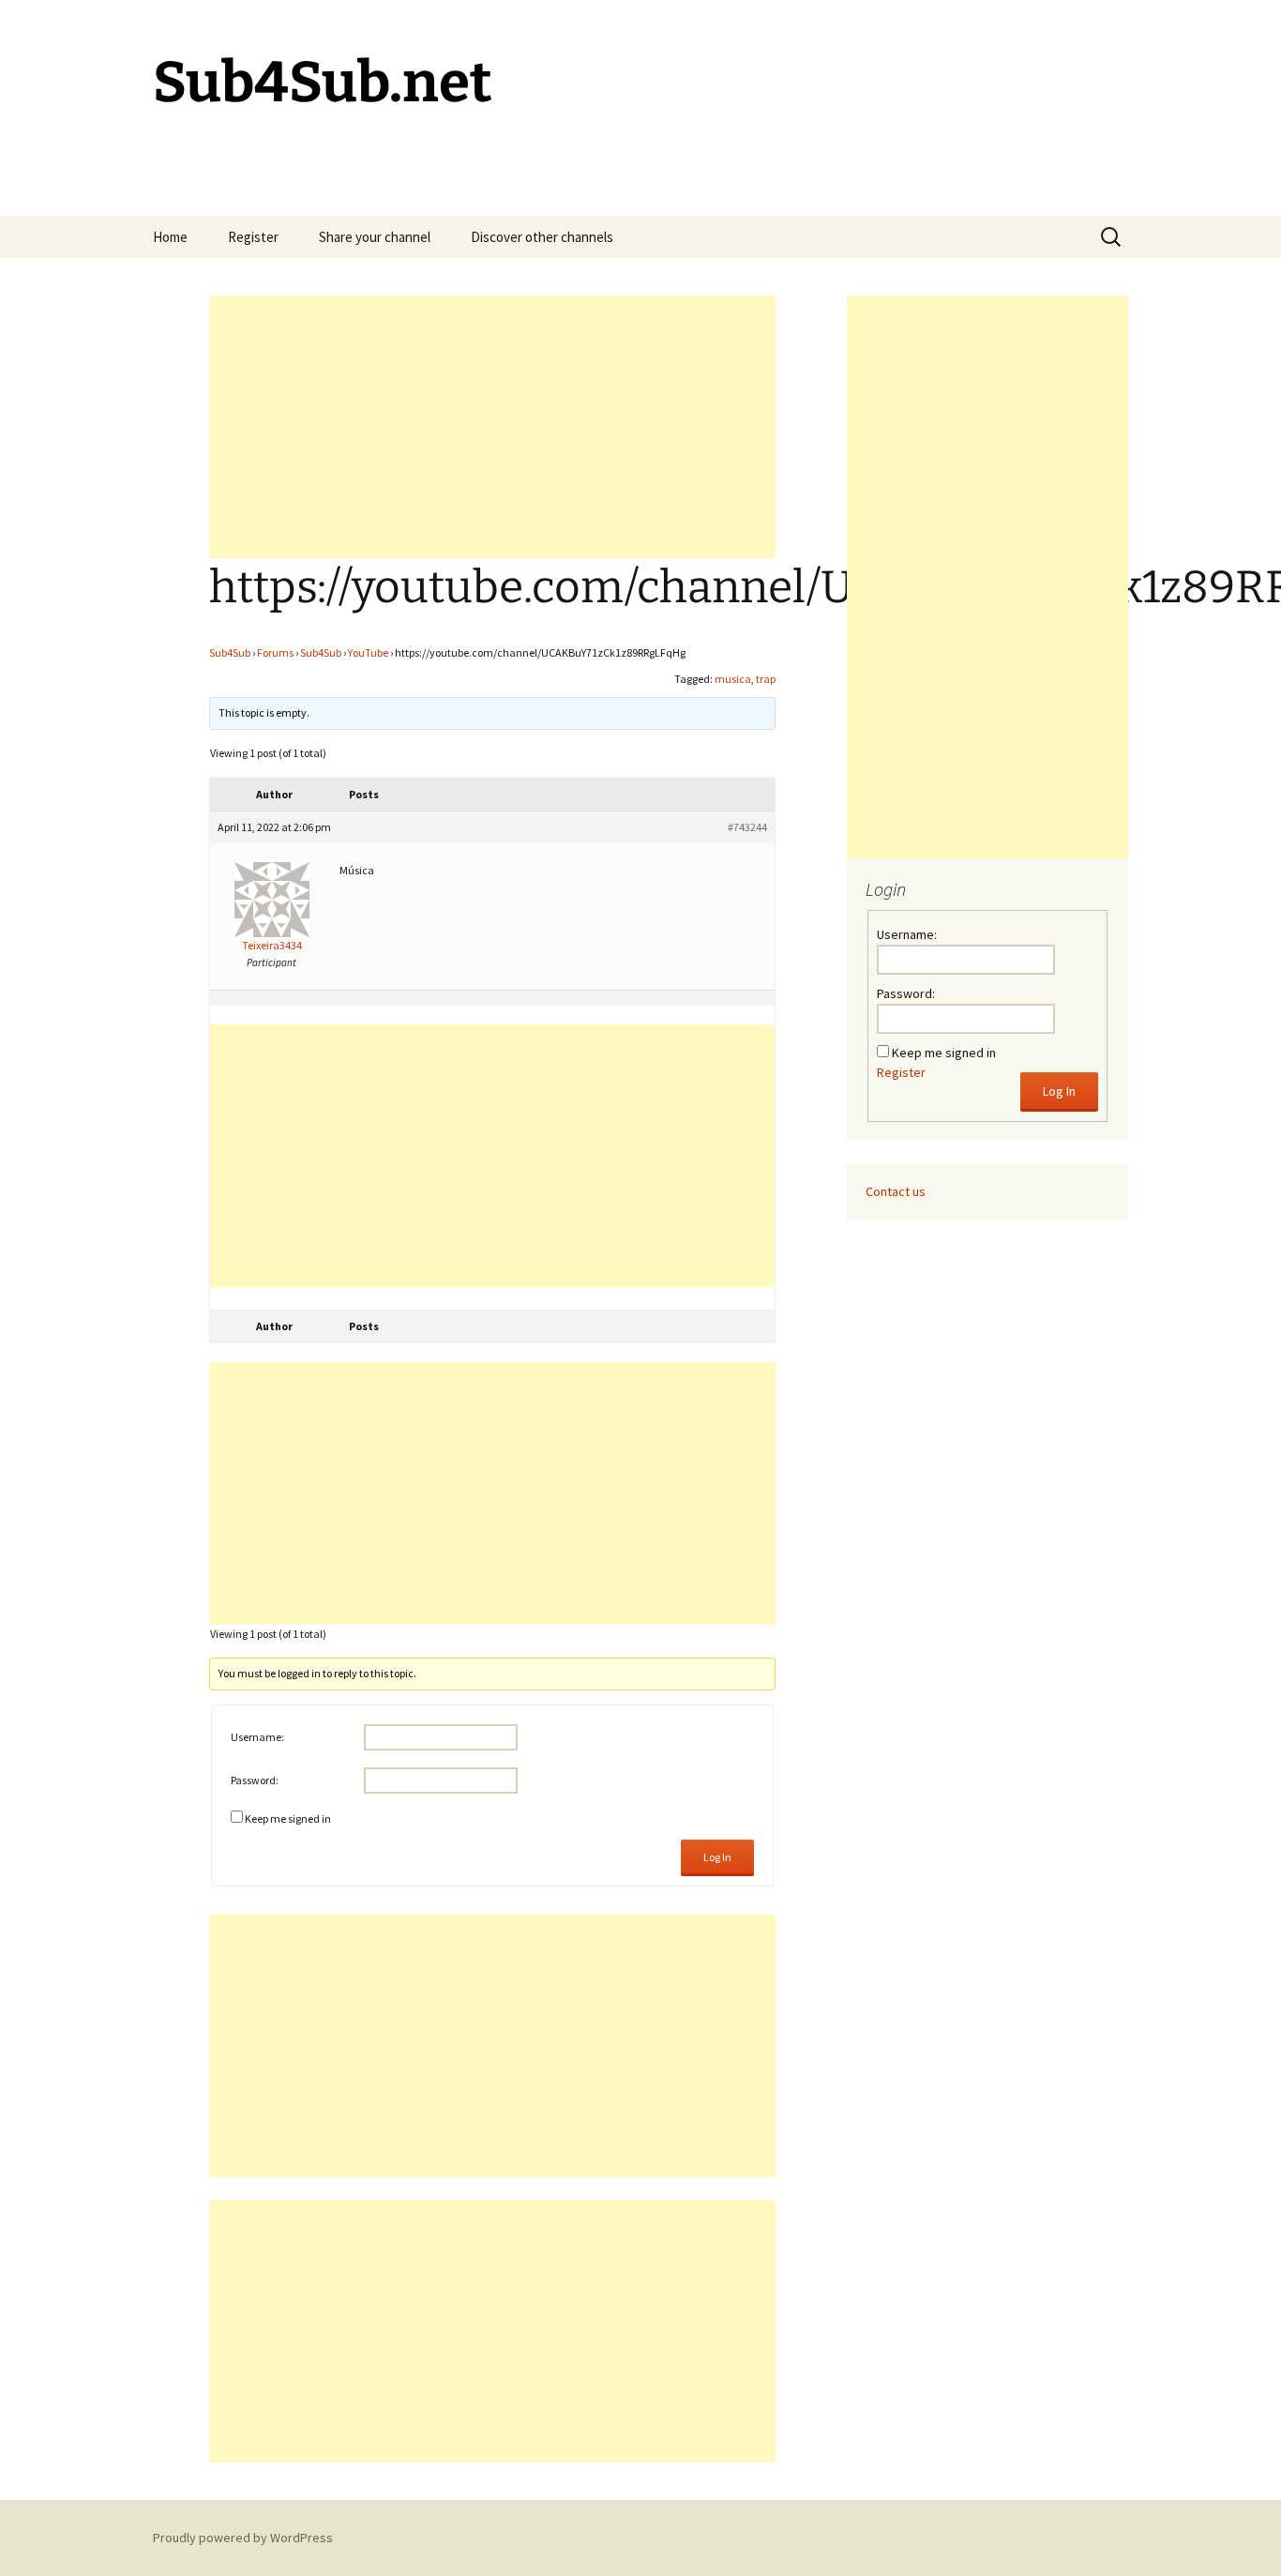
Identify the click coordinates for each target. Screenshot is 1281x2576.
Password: (255, 1780)
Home (170, 237)
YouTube (368, 652)
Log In (717, 1857)
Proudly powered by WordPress (243, 2538)
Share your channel (375, 237)
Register (253, 237)
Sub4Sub (230, 652)
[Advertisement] (492, 427)
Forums (275, 652)
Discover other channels (542, 237)
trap (766, 679)
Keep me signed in (288, 1818)
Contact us (896, 1191)
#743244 (747, 827)
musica (733, 679)
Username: (257, 1737)
